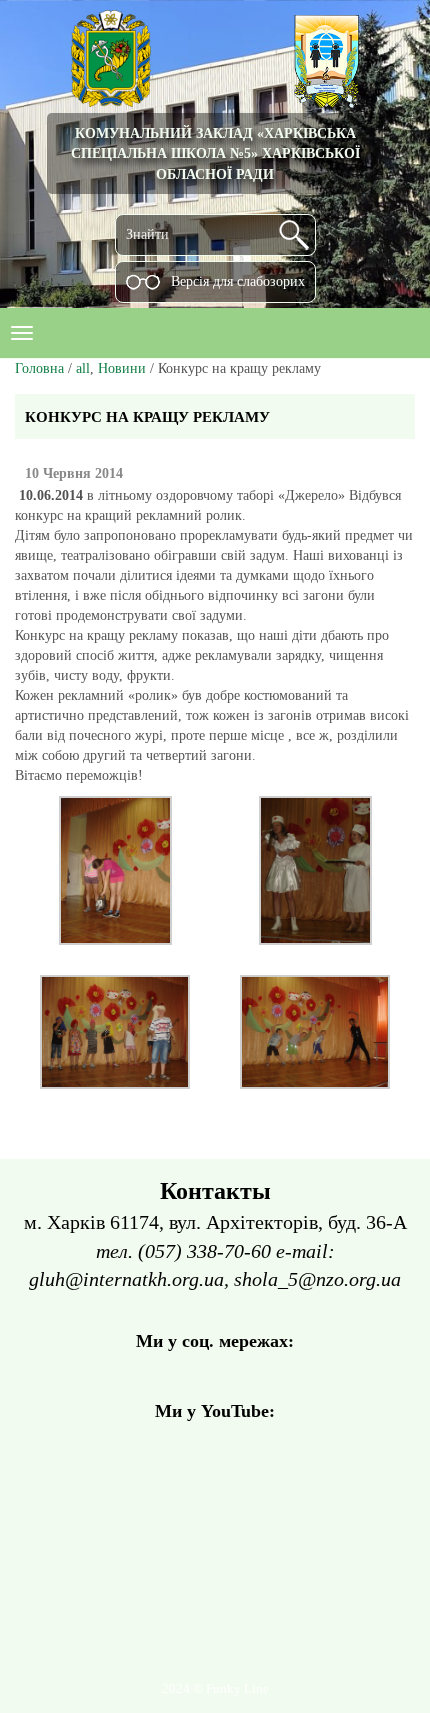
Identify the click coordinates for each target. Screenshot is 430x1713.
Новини (122, 368)
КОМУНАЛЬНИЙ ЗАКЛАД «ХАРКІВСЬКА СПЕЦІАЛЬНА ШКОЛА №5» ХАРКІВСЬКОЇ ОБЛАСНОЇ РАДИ (215, 153)
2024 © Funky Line (215, 1689)
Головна (39, 368)
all (83, 368)
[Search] (294, 235)
